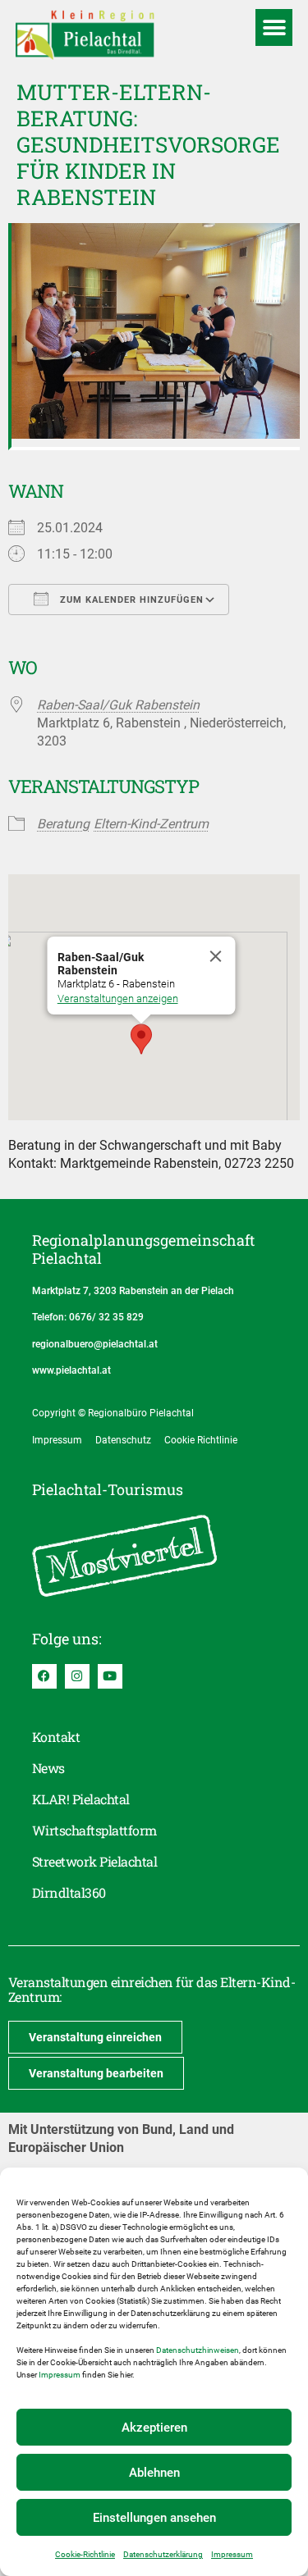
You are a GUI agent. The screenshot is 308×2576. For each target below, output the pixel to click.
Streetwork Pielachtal (94, 1861)
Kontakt (56, 1737)
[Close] (215, 956)
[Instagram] (77, 1676)
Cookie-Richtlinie (85, 2554)
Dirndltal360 (69, 1892)
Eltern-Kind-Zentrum (151, 824)
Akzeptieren (154, 2428)
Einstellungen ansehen (154, 2518)
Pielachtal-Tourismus (108, 1489)
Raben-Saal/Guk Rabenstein (118, 705)
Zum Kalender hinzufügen (130, 600)
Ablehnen (154, 2473)
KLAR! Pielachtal (81, 1799)
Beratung (63, 824)
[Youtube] (110, 1676)
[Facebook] (44, 1676)
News (48, 1768)
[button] (274, 27)
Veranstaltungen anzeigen (117, 998)
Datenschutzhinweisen (198, 2350)
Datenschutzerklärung (163, 2554)
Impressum (60, 2375)
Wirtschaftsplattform (94, 1830)
